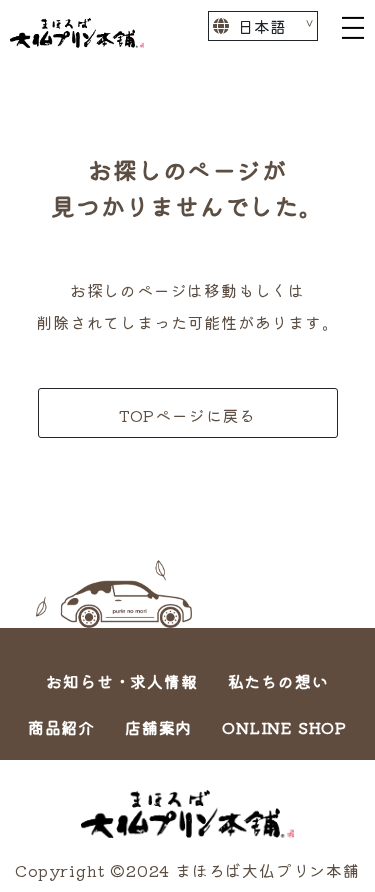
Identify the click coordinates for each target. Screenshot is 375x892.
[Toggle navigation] (353, 26)
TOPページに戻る (187, 415)
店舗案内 (158, 727)
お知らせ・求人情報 (121, 681)
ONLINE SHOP (284, 727)
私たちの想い (278, 681)
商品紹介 (61, 727)
